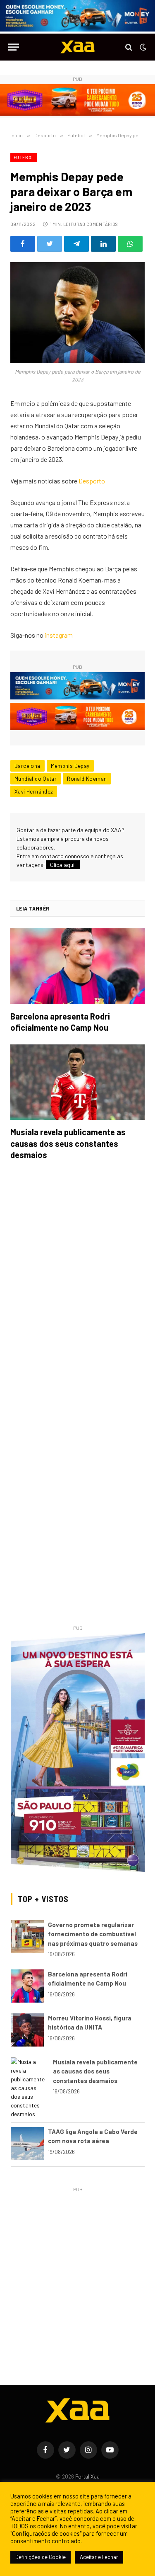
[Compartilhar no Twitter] (50, 244)
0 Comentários (100, 224)
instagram (59, 635)
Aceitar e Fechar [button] (99, 2557)
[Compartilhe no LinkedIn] (103, 244)
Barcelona (27, 766)
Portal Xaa (87, 2476)
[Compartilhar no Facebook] (23, 244)
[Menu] (14, 47)
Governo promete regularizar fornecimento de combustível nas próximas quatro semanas (93, 1934)
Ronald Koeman (87, 779)
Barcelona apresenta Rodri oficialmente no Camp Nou (60, 1022)
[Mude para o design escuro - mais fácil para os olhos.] (142, 47)
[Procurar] (129, 47)
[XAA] (78, 47)
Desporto (92, 481)
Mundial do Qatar (36, 779)
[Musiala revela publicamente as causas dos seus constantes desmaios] (77, 1082)
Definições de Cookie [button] (41, 2557)
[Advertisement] (77, 2272)
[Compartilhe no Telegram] (76, 244)
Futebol (24, 157)
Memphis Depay (70, 766)
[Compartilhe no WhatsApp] (130, 244)
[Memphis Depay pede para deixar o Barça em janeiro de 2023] (77, 313)
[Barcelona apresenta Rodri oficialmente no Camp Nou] (77, 966)
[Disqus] (77, 1283)
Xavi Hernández (34, 791)
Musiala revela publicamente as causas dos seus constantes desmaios (68, 1143)
